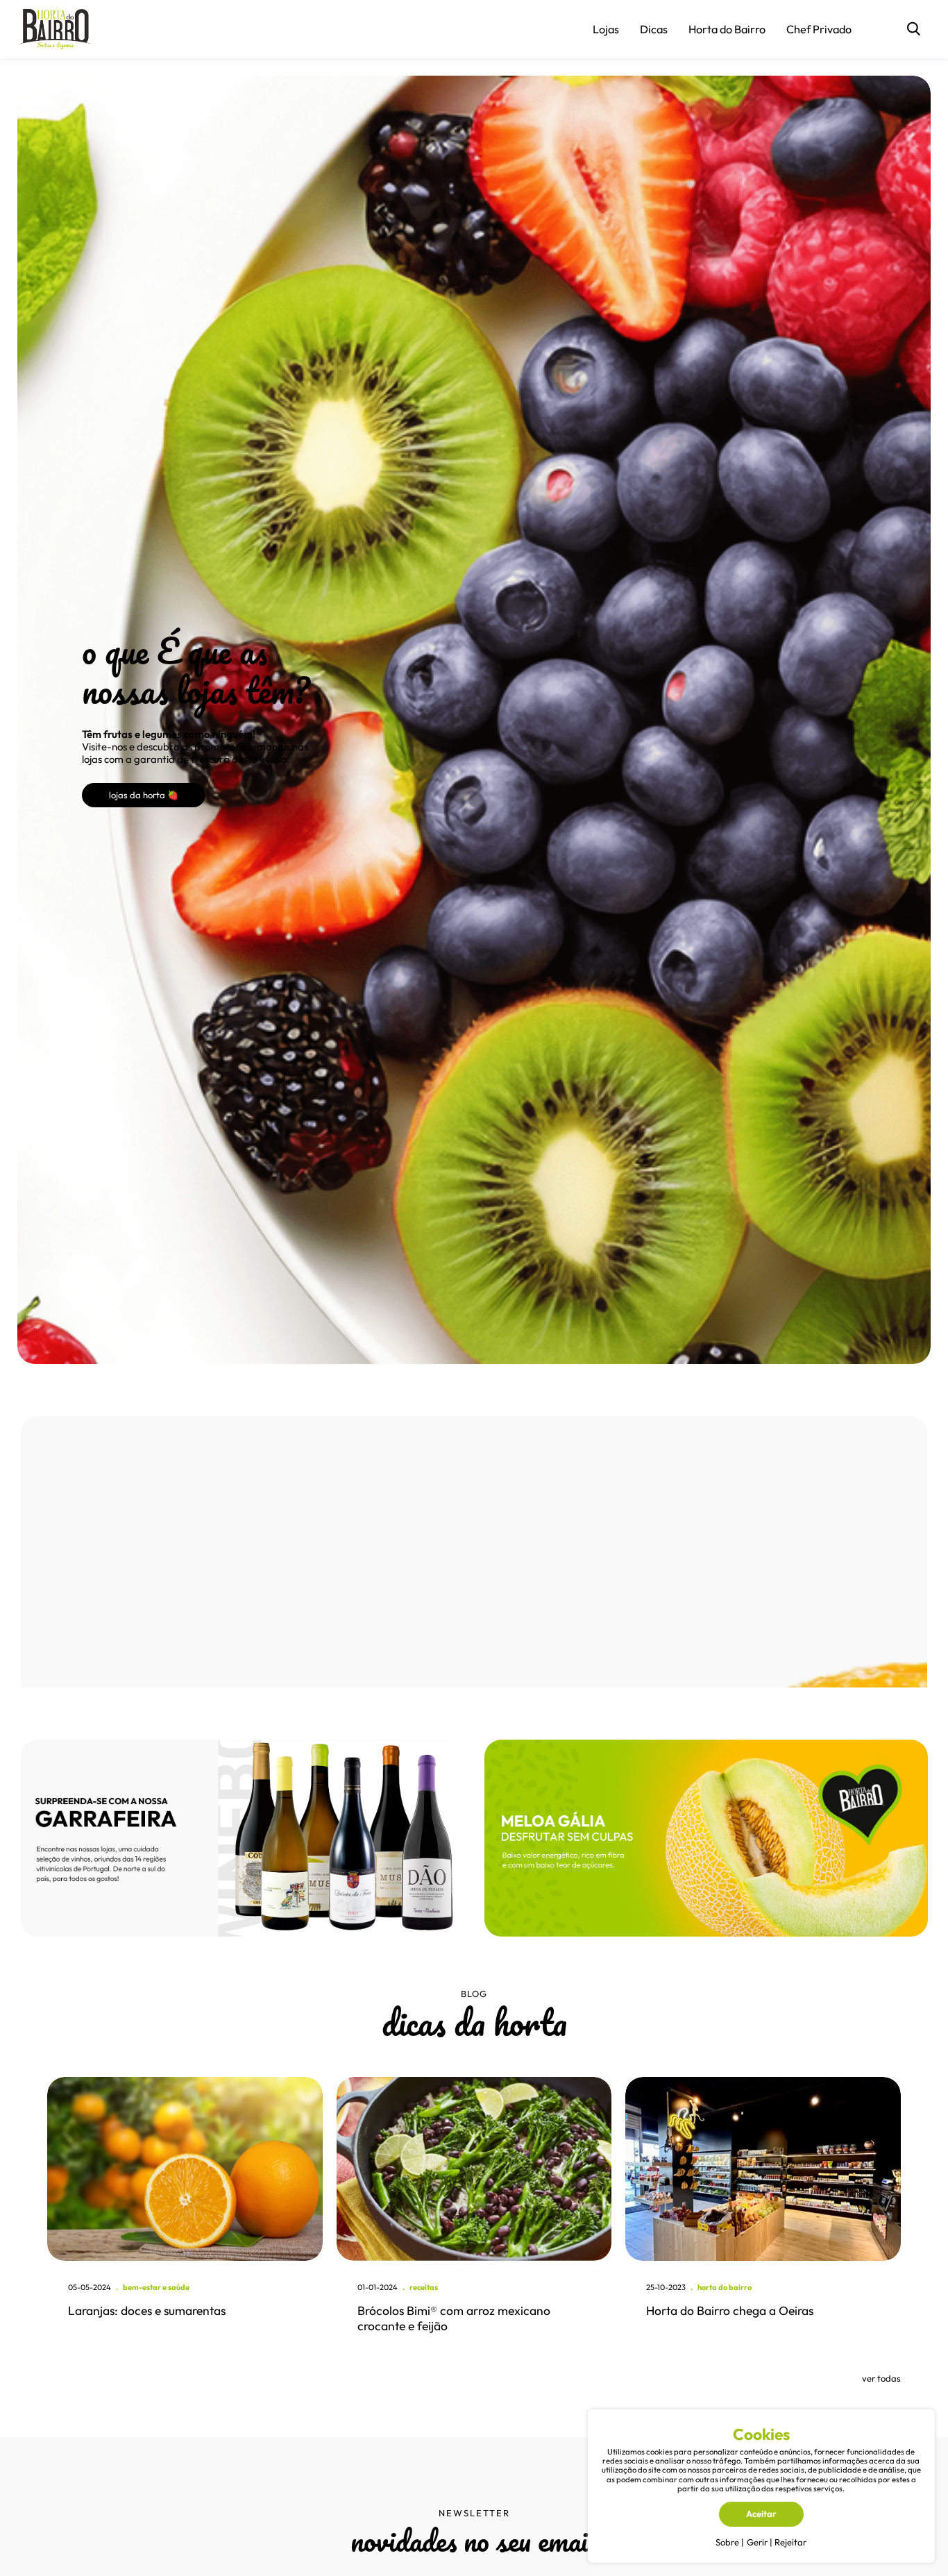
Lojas (606, 29)
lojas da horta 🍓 (144, 795)
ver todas (881, 2378)
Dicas (654, 29)
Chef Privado (819, 29)
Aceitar (761, 2514)
